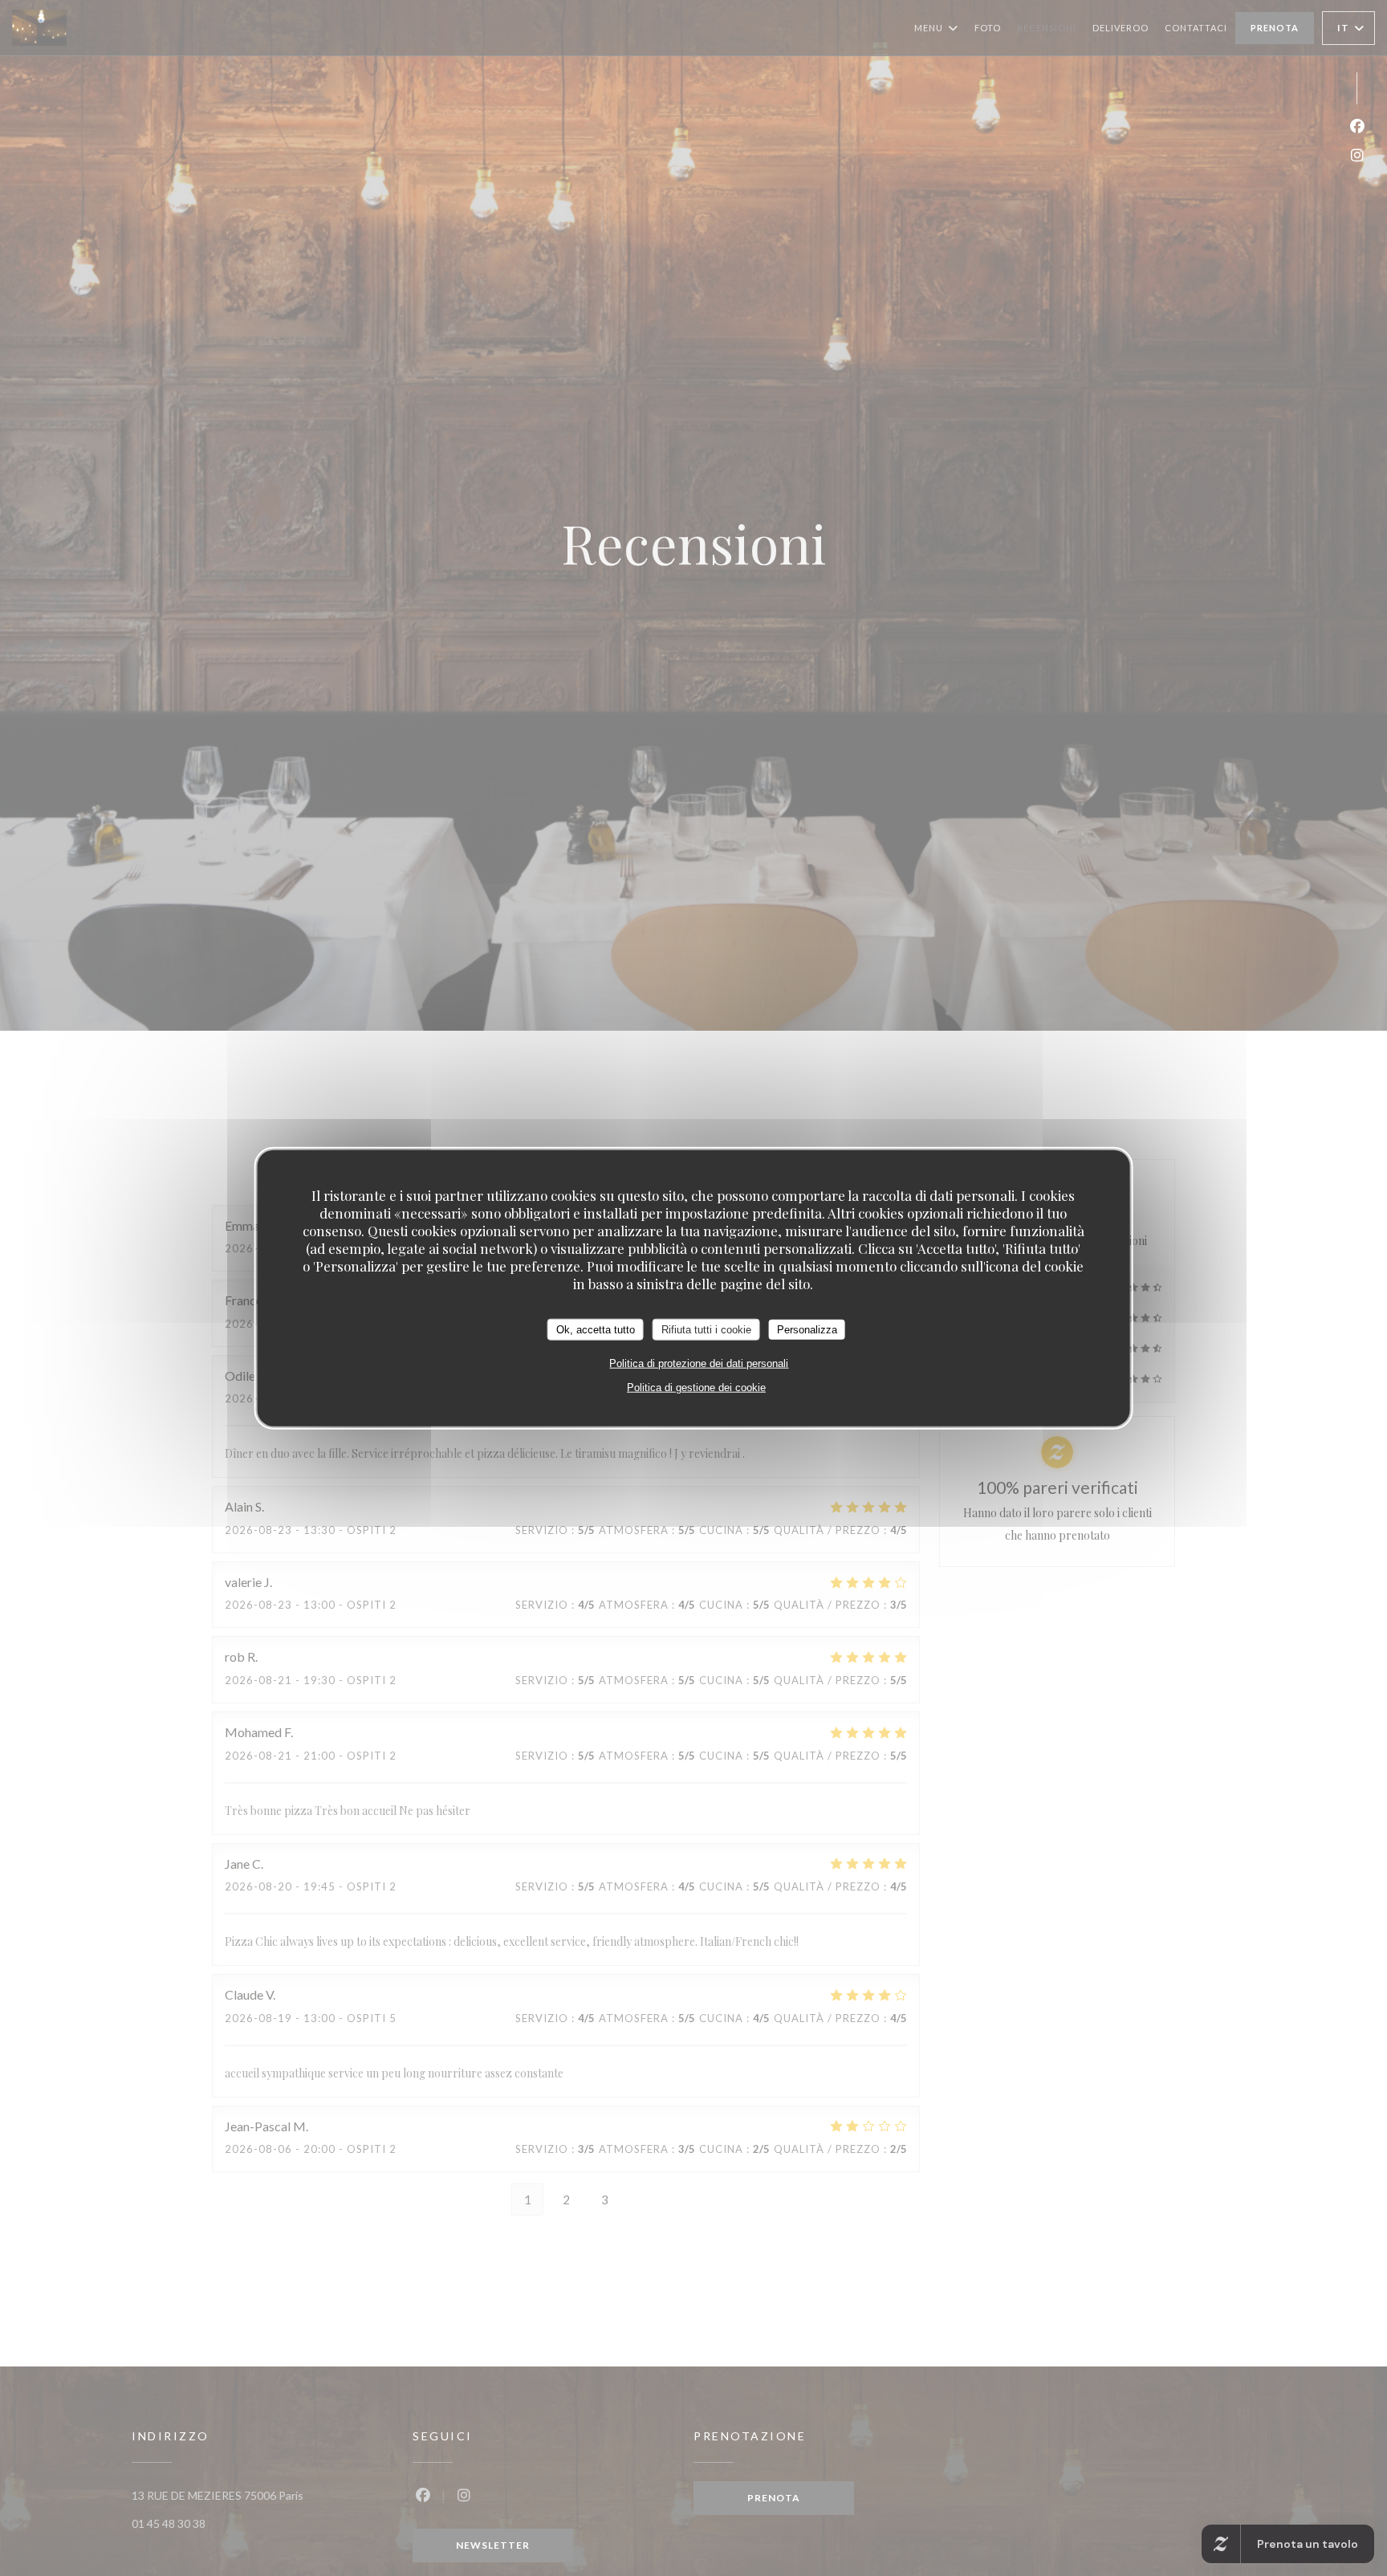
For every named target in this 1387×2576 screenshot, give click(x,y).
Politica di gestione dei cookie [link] (696, 1388)
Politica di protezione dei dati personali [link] (699, 1363)
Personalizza (807, 1329)
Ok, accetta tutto (596, 1329)
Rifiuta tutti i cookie (706, 1329)
